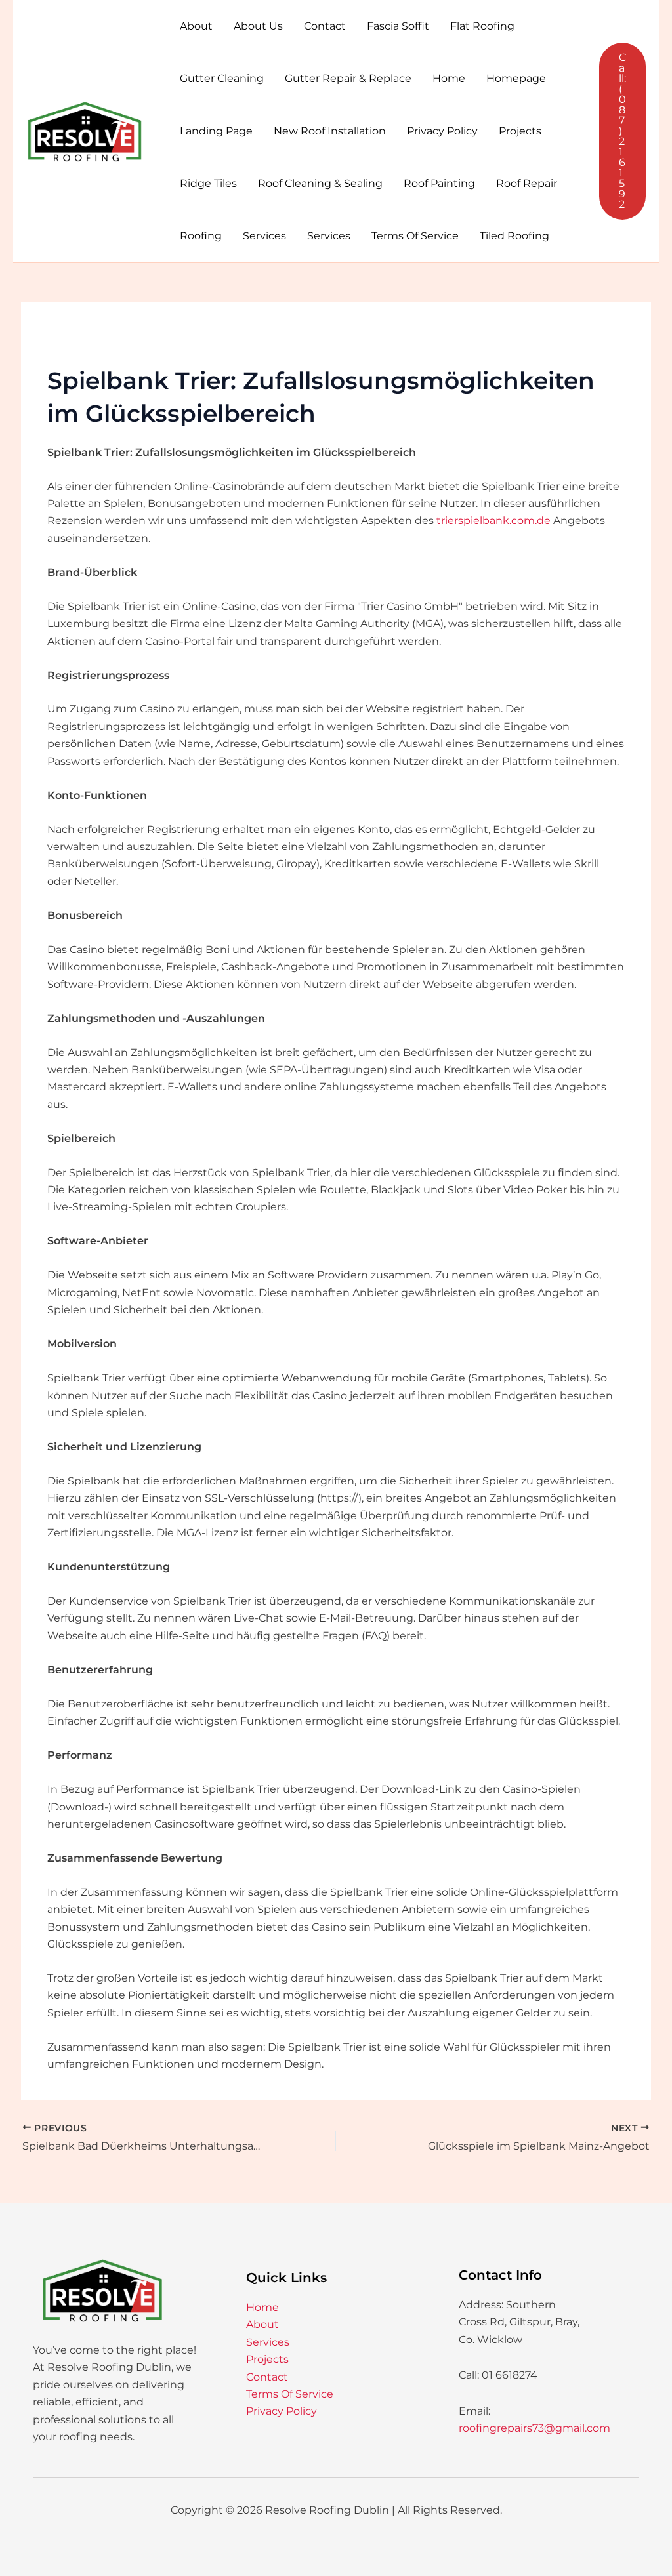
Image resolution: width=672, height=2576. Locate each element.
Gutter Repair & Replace (348, 78)
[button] (622, 131)
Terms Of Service (415, 236)
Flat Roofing (482, 26)
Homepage (516, 78)
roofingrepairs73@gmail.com (535, 2428)
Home (449, 78)
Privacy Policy (442, 131)
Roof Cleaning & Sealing (320, 183)
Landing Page (216, 131)
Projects (520, 131)
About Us (258, 26)
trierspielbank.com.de (493, 521)
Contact (325, 26)
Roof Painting (439, 183)
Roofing (201, 236)
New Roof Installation (330, 131)
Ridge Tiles (208, 183)
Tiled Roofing (514, 236)
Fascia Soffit (398, 26)
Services (264, 236)
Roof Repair (527, 183)
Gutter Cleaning (222, 78)
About (196, 26)
